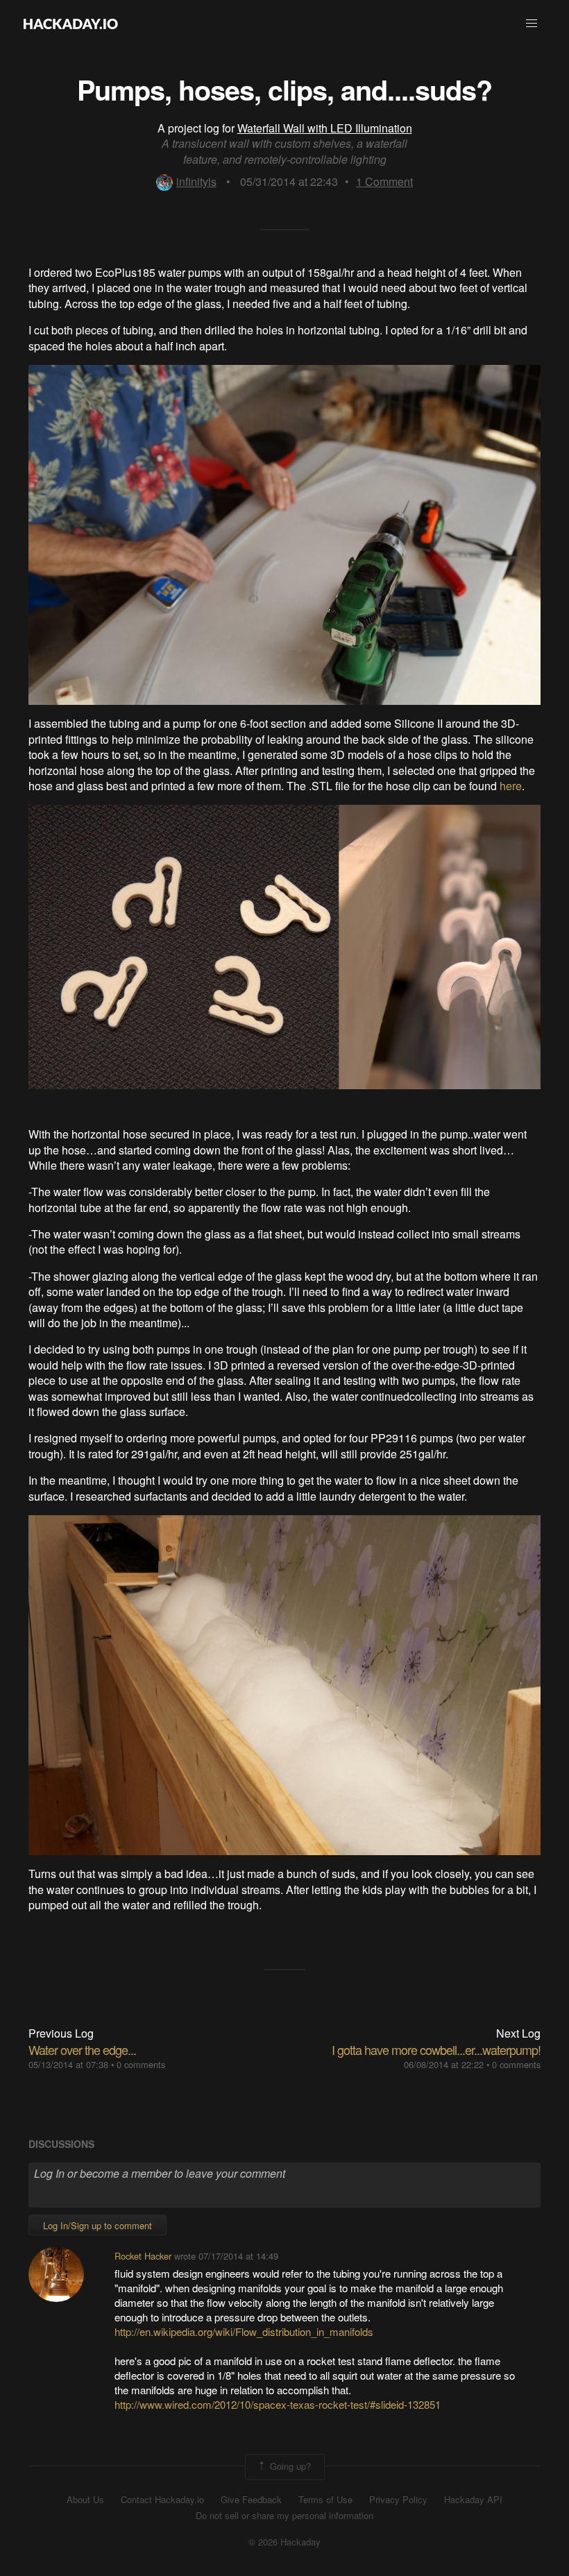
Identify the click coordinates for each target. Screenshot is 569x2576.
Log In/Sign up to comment (97, 2225)
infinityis (196, 181)
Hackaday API (473, 2500)
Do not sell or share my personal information (284, 2516)
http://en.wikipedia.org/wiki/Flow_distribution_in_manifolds (244, 2331)
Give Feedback (251, 2500)
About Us (85, 2500)
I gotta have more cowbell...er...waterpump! (436, 2049)
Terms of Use (325, 2500)
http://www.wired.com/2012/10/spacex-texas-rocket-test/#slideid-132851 (278, 2404)
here (511, 786)
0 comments (141, 2064)
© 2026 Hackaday (284, 2542)
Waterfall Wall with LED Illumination (325, 128)
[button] (532, 24)
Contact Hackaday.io (162, 2500)
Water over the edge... (82, 2049)
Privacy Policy (398, 2500)
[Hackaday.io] (71, 24)
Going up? (289, 2465)
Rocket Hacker (143, 2256)
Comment (384, 181)
